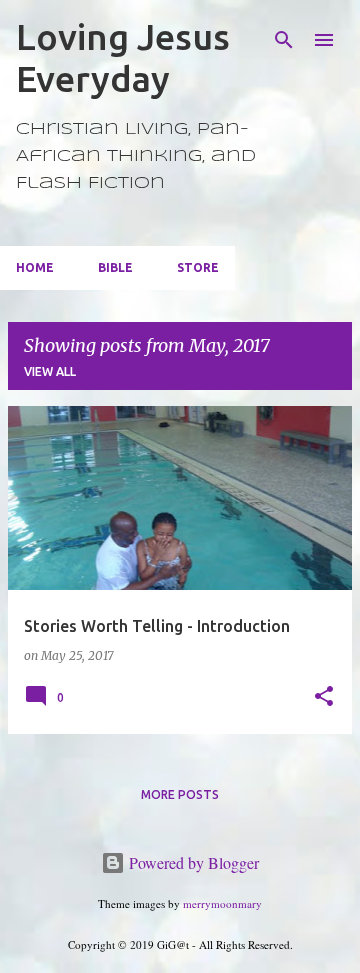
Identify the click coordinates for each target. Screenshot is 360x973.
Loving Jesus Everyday (123, 57)
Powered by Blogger (192, 862)
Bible (115, 267)
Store (198, 267)
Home (35, 267)
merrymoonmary (222, 903)
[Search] (284, 40)
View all (50, 371)
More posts (180, 794)
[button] (324, 697)
